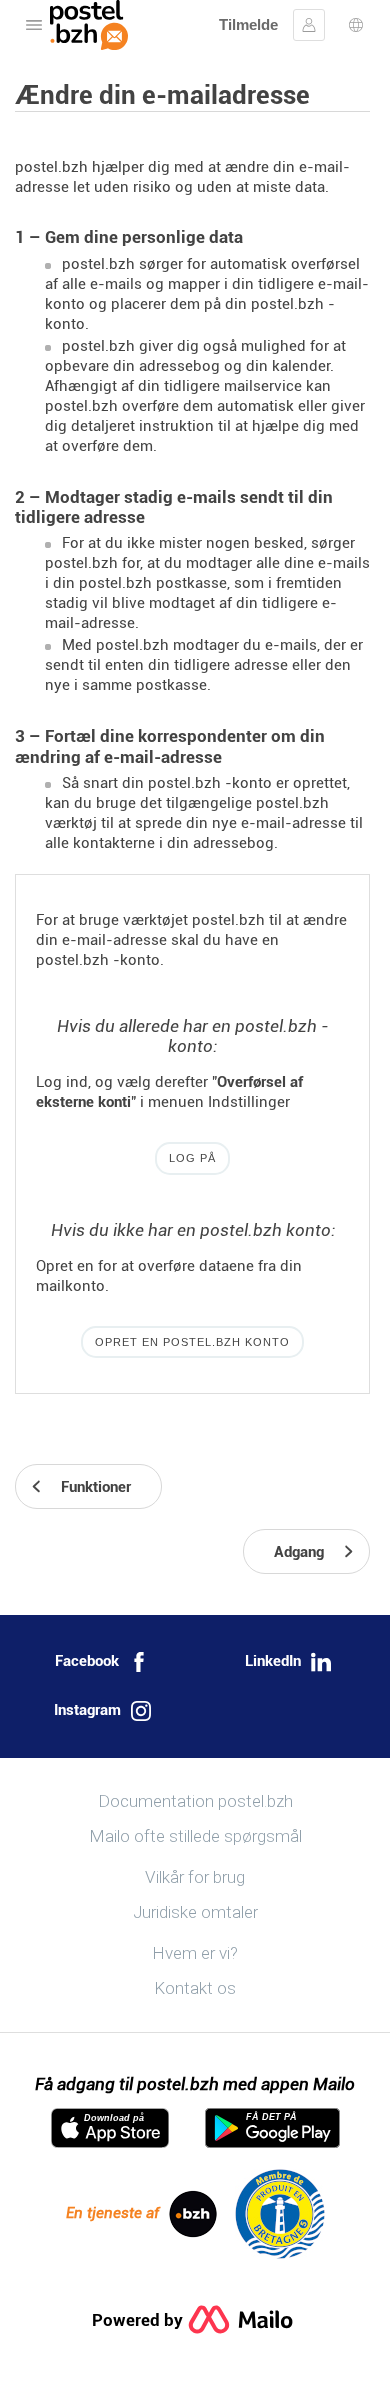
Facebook (87, 1661)
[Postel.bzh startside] (89, 25)
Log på (192, 1158)
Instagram (87, 1710)
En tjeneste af (112, 2213)
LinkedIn (273, 1661)
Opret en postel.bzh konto (192, 1342)
